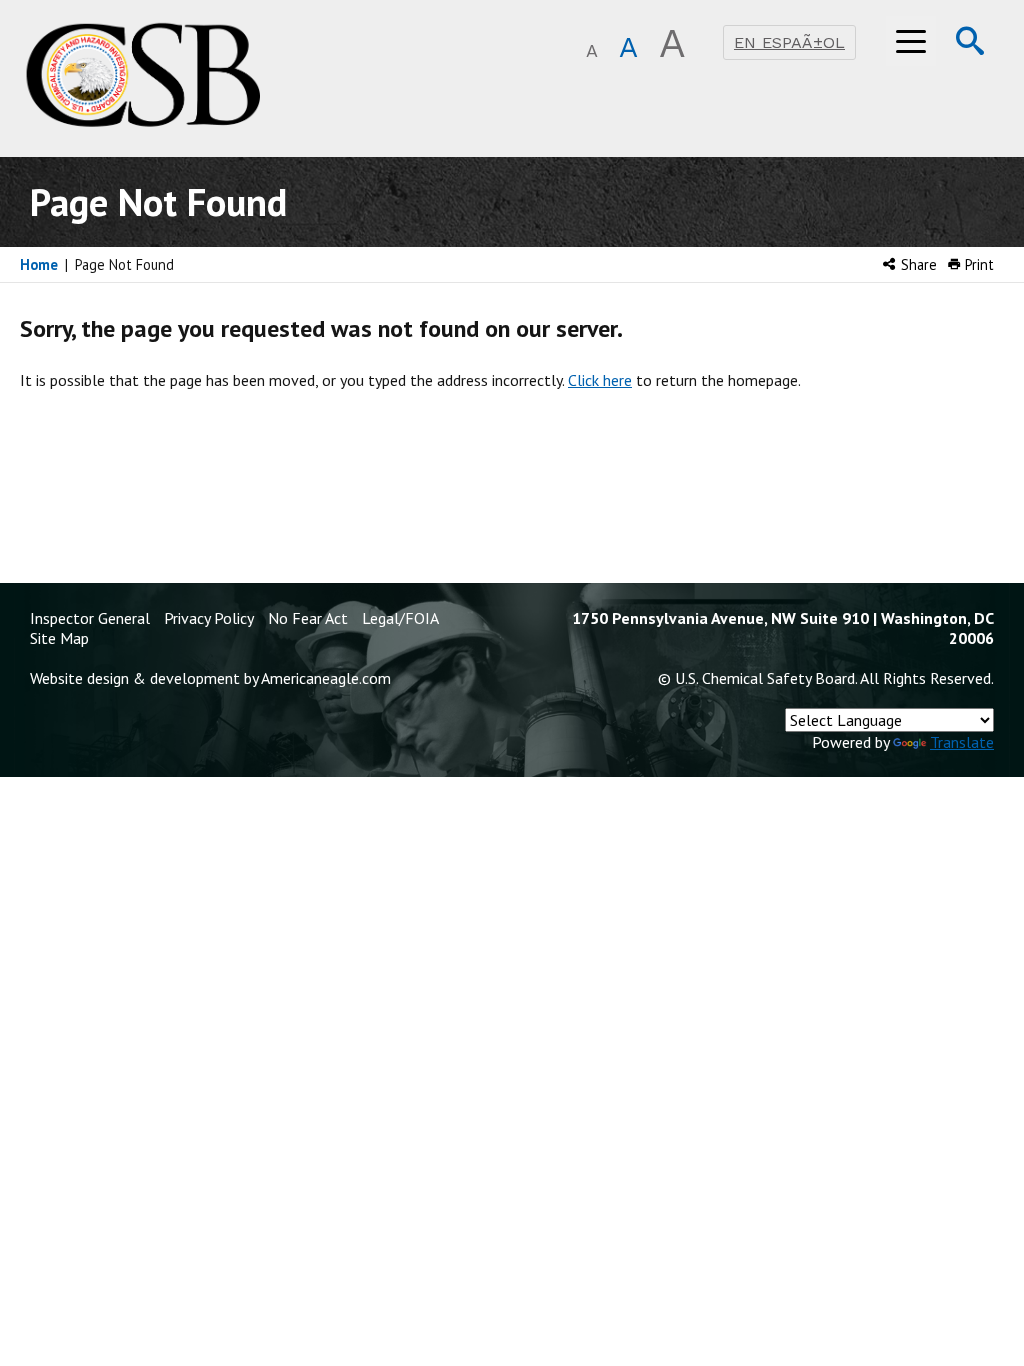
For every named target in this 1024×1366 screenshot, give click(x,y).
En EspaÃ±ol (789, 42)
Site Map (59, 638)
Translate (962, 742)
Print (977, 264)
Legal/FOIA (400, 618)
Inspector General (90, 618)
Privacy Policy (209, 618)
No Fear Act (308, 618)
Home (39, 264)
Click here (600, 380)
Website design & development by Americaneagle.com (210, 678)
